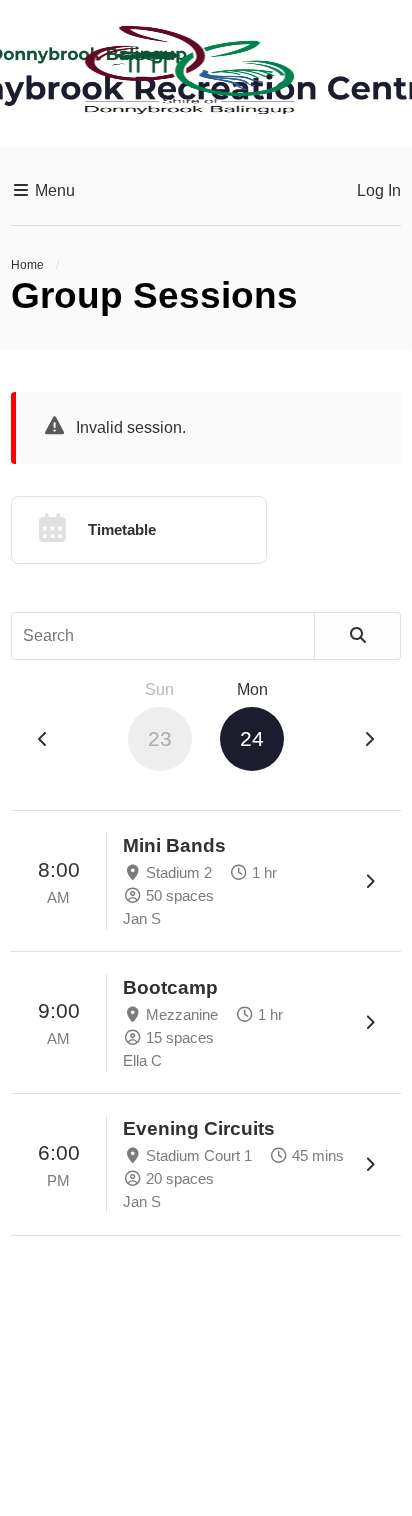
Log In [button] (379, 190)
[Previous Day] (43, 740)
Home (27, 265)
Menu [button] (53, 190)
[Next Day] (369, 740)
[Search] (358, 636)
